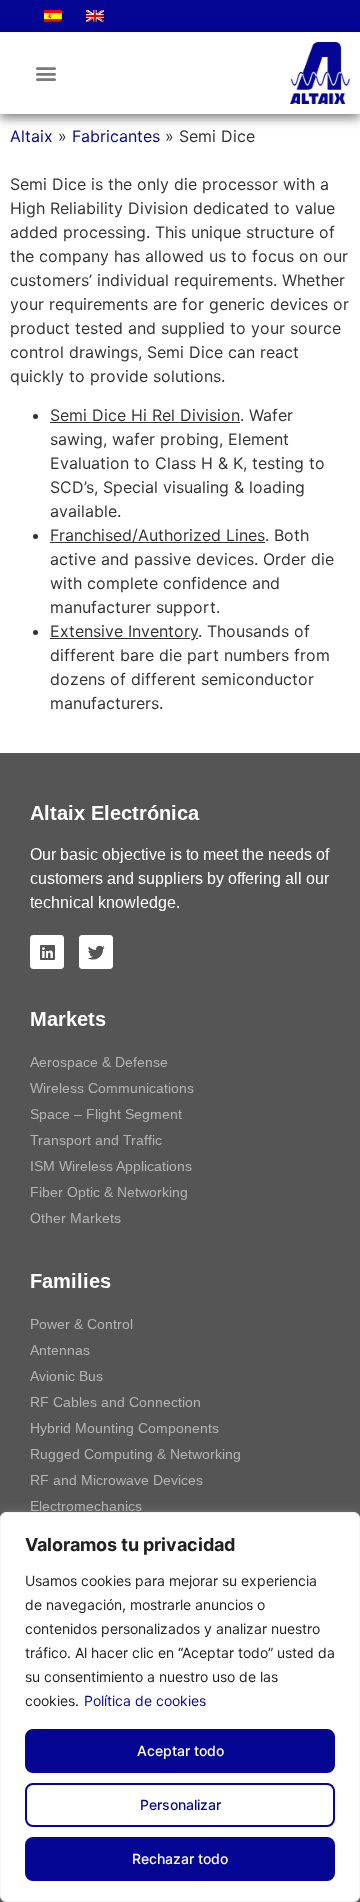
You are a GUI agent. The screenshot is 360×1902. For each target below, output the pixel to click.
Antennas (60, 1350)
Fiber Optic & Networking (109, 1192)
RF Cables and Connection (115, 1402)
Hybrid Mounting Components (124, 1428)
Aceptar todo (180, 1750)
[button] (45, 73)
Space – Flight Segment (106, 1114)
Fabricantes (116, 136)
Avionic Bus (66, 1376)
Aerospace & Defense (99, 1062)
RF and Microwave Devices (116, 1480)
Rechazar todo (180, 1858)
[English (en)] (95, 16)
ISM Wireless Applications (111, 1166)
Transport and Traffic (96, 1140)
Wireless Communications (112, 1088)
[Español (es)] (53, 16)
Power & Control (81, 1324)
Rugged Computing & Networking (135, 1454)
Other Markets (75, 1218)
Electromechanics (86, 1506)
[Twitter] (96, 952)
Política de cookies (145, 1700)
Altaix (31, 136)
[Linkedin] (47, 952)
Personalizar (180, 1804)
